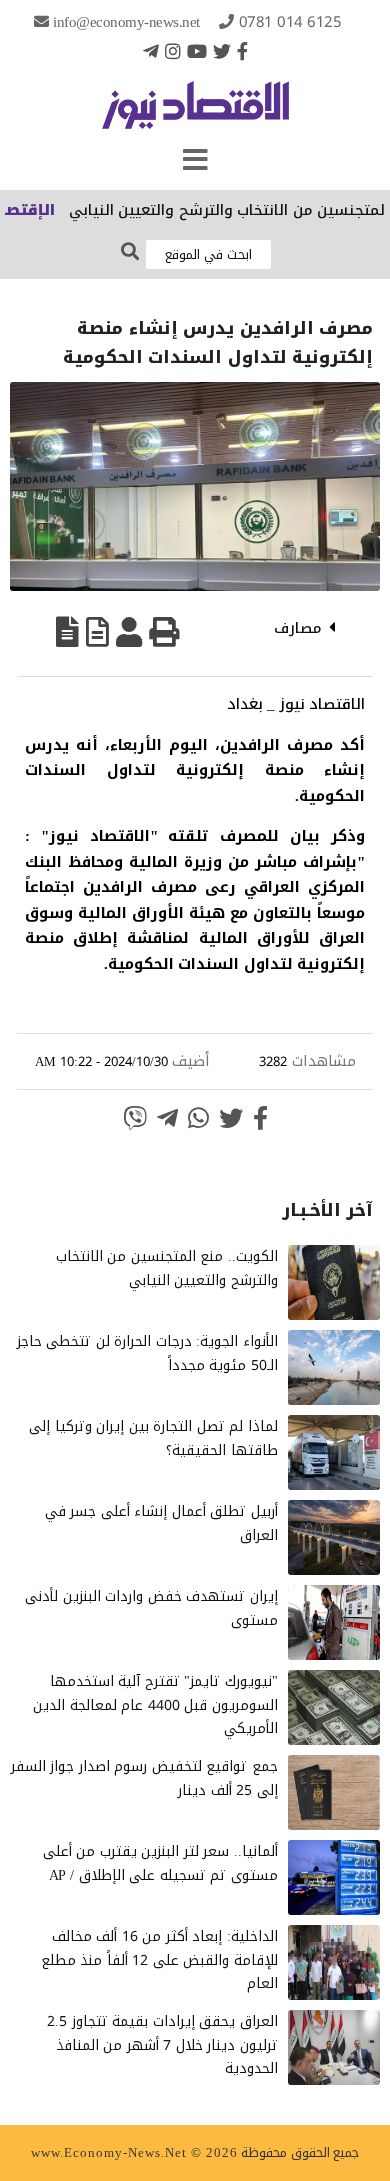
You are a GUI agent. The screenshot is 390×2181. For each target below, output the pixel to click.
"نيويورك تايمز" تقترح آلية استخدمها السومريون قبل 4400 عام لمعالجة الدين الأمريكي (155, 1705)
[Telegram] (151, 51)
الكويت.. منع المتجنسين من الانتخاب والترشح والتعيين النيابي (167, 1268)
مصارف (298, 628)
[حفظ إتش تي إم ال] (97, 632)
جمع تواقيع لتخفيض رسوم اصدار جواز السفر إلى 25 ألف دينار (144, 1778)
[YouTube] (197, 51)
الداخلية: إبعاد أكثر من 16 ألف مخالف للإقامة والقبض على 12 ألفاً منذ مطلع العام (159, 1960)
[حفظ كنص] (67, 632)
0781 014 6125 (290, 22)
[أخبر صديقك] (129, 632)
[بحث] (130, 252)
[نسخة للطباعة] (164, 632)
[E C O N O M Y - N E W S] (195, 115)
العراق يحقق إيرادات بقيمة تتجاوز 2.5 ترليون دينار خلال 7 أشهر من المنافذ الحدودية (162, 2045)
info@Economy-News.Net (126, 22)
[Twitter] (222, 51)
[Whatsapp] (198, 1118)
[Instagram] (173, 51)
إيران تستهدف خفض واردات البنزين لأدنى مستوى (151, 1608)
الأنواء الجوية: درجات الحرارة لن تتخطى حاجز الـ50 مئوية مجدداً (147, 1353)
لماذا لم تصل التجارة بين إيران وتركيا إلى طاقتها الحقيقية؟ (153, 1438)
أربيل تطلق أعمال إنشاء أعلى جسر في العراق (161, 1523)
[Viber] (135, 1118)
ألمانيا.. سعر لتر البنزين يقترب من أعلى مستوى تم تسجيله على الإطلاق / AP (160, 1863)
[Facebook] (242, 51)
